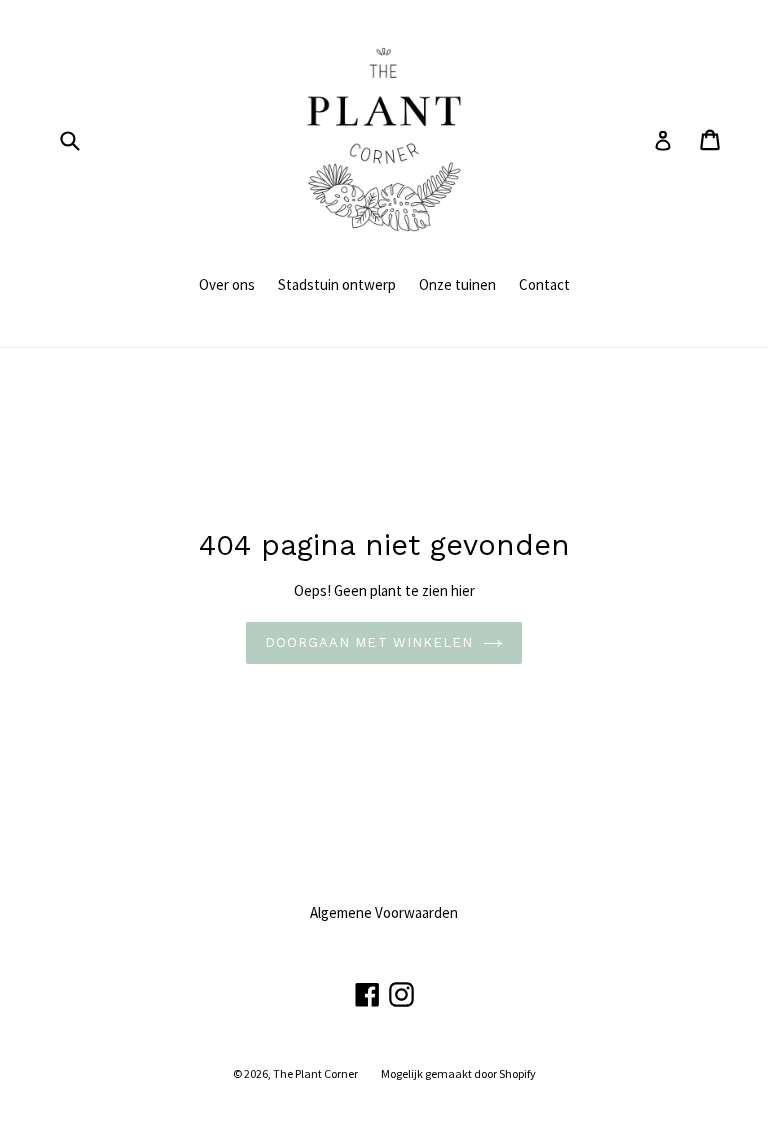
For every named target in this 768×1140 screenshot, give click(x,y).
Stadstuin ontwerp (337, 284)
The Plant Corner (315, 1073)
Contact (544, 284)
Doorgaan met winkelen (369, 642)
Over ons (227, 284)
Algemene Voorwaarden (384, 912)
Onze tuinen (457, 284)
